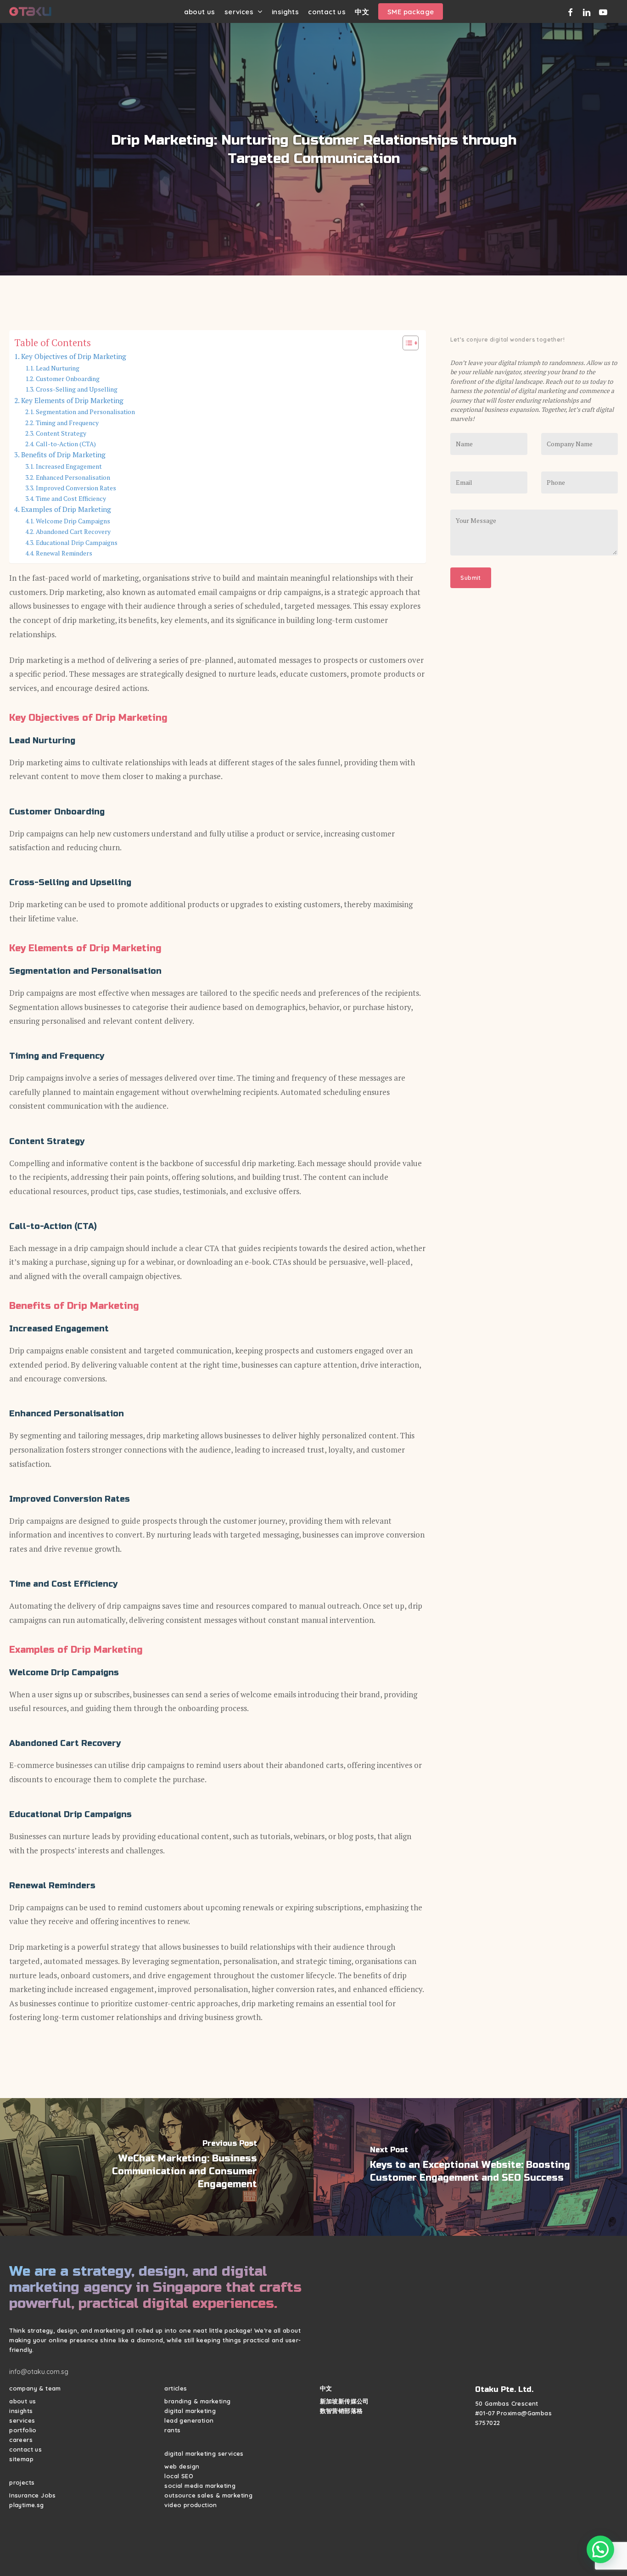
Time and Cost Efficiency (71, 499)
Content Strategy (61, 433)
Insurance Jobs (33, 2495)
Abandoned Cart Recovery (73, 532)
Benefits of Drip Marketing (63, 455)
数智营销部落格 (341, 2411)
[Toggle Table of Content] (406, 343)
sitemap (21, 2459)
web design (182, 2466)
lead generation (189, 2420)
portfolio (23, 2430)
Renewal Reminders (64, 553)
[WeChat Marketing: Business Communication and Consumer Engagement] (157, 2167)
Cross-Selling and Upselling (77, 389)
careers (21, 2440)
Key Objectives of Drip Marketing (74, 356)
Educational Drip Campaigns (77, 543)
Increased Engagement (69, 466)
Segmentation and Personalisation (85, 412)
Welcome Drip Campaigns (73, 521)
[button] (600, 2549)
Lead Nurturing (58, 368)
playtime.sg (26, 2505)
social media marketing (200, 2486)
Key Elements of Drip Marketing (72, 400)
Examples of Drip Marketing (66, 509)
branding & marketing (197, 2401)
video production (190, 2505)
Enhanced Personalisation (73, 477)
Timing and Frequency (67, 423)
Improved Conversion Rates (76, 488)
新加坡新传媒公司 (344, 2401)
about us (22, 2401)
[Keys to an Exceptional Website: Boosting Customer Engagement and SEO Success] (470, 2167)
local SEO (179, 2476)
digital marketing (190, 2411)
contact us (25, 2449)
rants (172, 2430)
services (22, 2420)
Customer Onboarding (68, 379)
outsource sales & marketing (208, 2495)
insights (21, 2411)
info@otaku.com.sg (39, 2372)
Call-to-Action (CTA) (66, 444)
